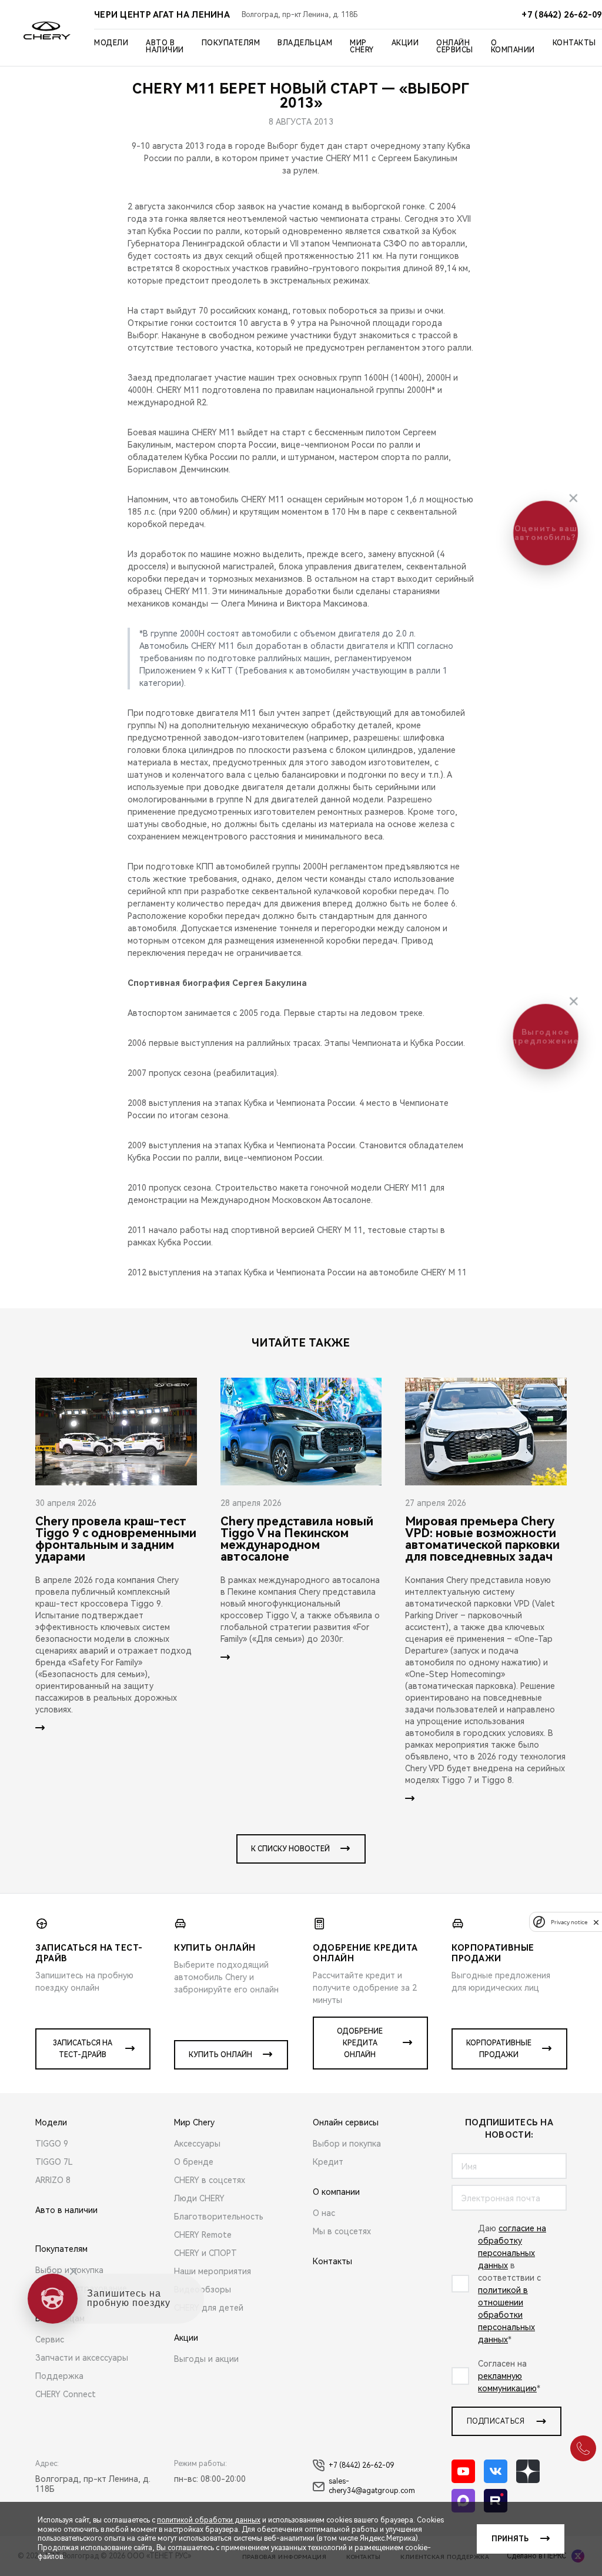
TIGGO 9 (52, 2144)
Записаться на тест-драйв (83, 2049)
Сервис (50, 2340)
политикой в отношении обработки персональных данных (506, 2315)
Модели (111, 43)
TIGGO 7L (54, 2162)
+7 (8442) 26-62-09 (361, 2465)
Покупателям (231, 43)
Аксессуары (197, 2144)
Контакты (574, 43)
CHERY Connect (66, 2394)
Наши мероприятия (213, 2271)
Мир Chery (362, 46)
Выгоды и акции (206, 2359)
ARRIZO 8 (53, 2180)
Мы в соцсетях (342, 2231)
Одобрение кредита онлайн (360, 2043)
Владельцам (305, 43)
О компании (513, 46)
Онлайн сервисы (455, 46)
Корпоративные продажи (499, 2049)
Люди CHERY (199, 2198)
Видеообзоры (203, 2290)
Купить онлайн (220, 2055)
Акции (405, 43)
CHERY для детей (209, 2308)
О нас (324, 2213)
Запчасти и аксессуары (82, 2358)
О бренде (194, 2162)
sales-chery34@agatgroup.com (372, 2486)
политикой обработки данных (209, 2520)
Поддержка (59, 2376)
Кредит (328, 2162)
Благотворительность (219, 2217)
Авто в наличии (165, 46)
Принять (510, 2539)
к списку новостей (290, 1849)
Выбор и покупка (69, 2270)
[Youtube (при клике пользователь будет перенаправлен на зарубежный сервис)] (463, 2471)
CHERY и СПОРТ (205, 2253)
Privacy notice (569, 1922)
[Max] (463, 2501)
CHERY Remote (203, 2235)
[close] (596, 1922)
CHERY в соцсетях (210, 2180)
